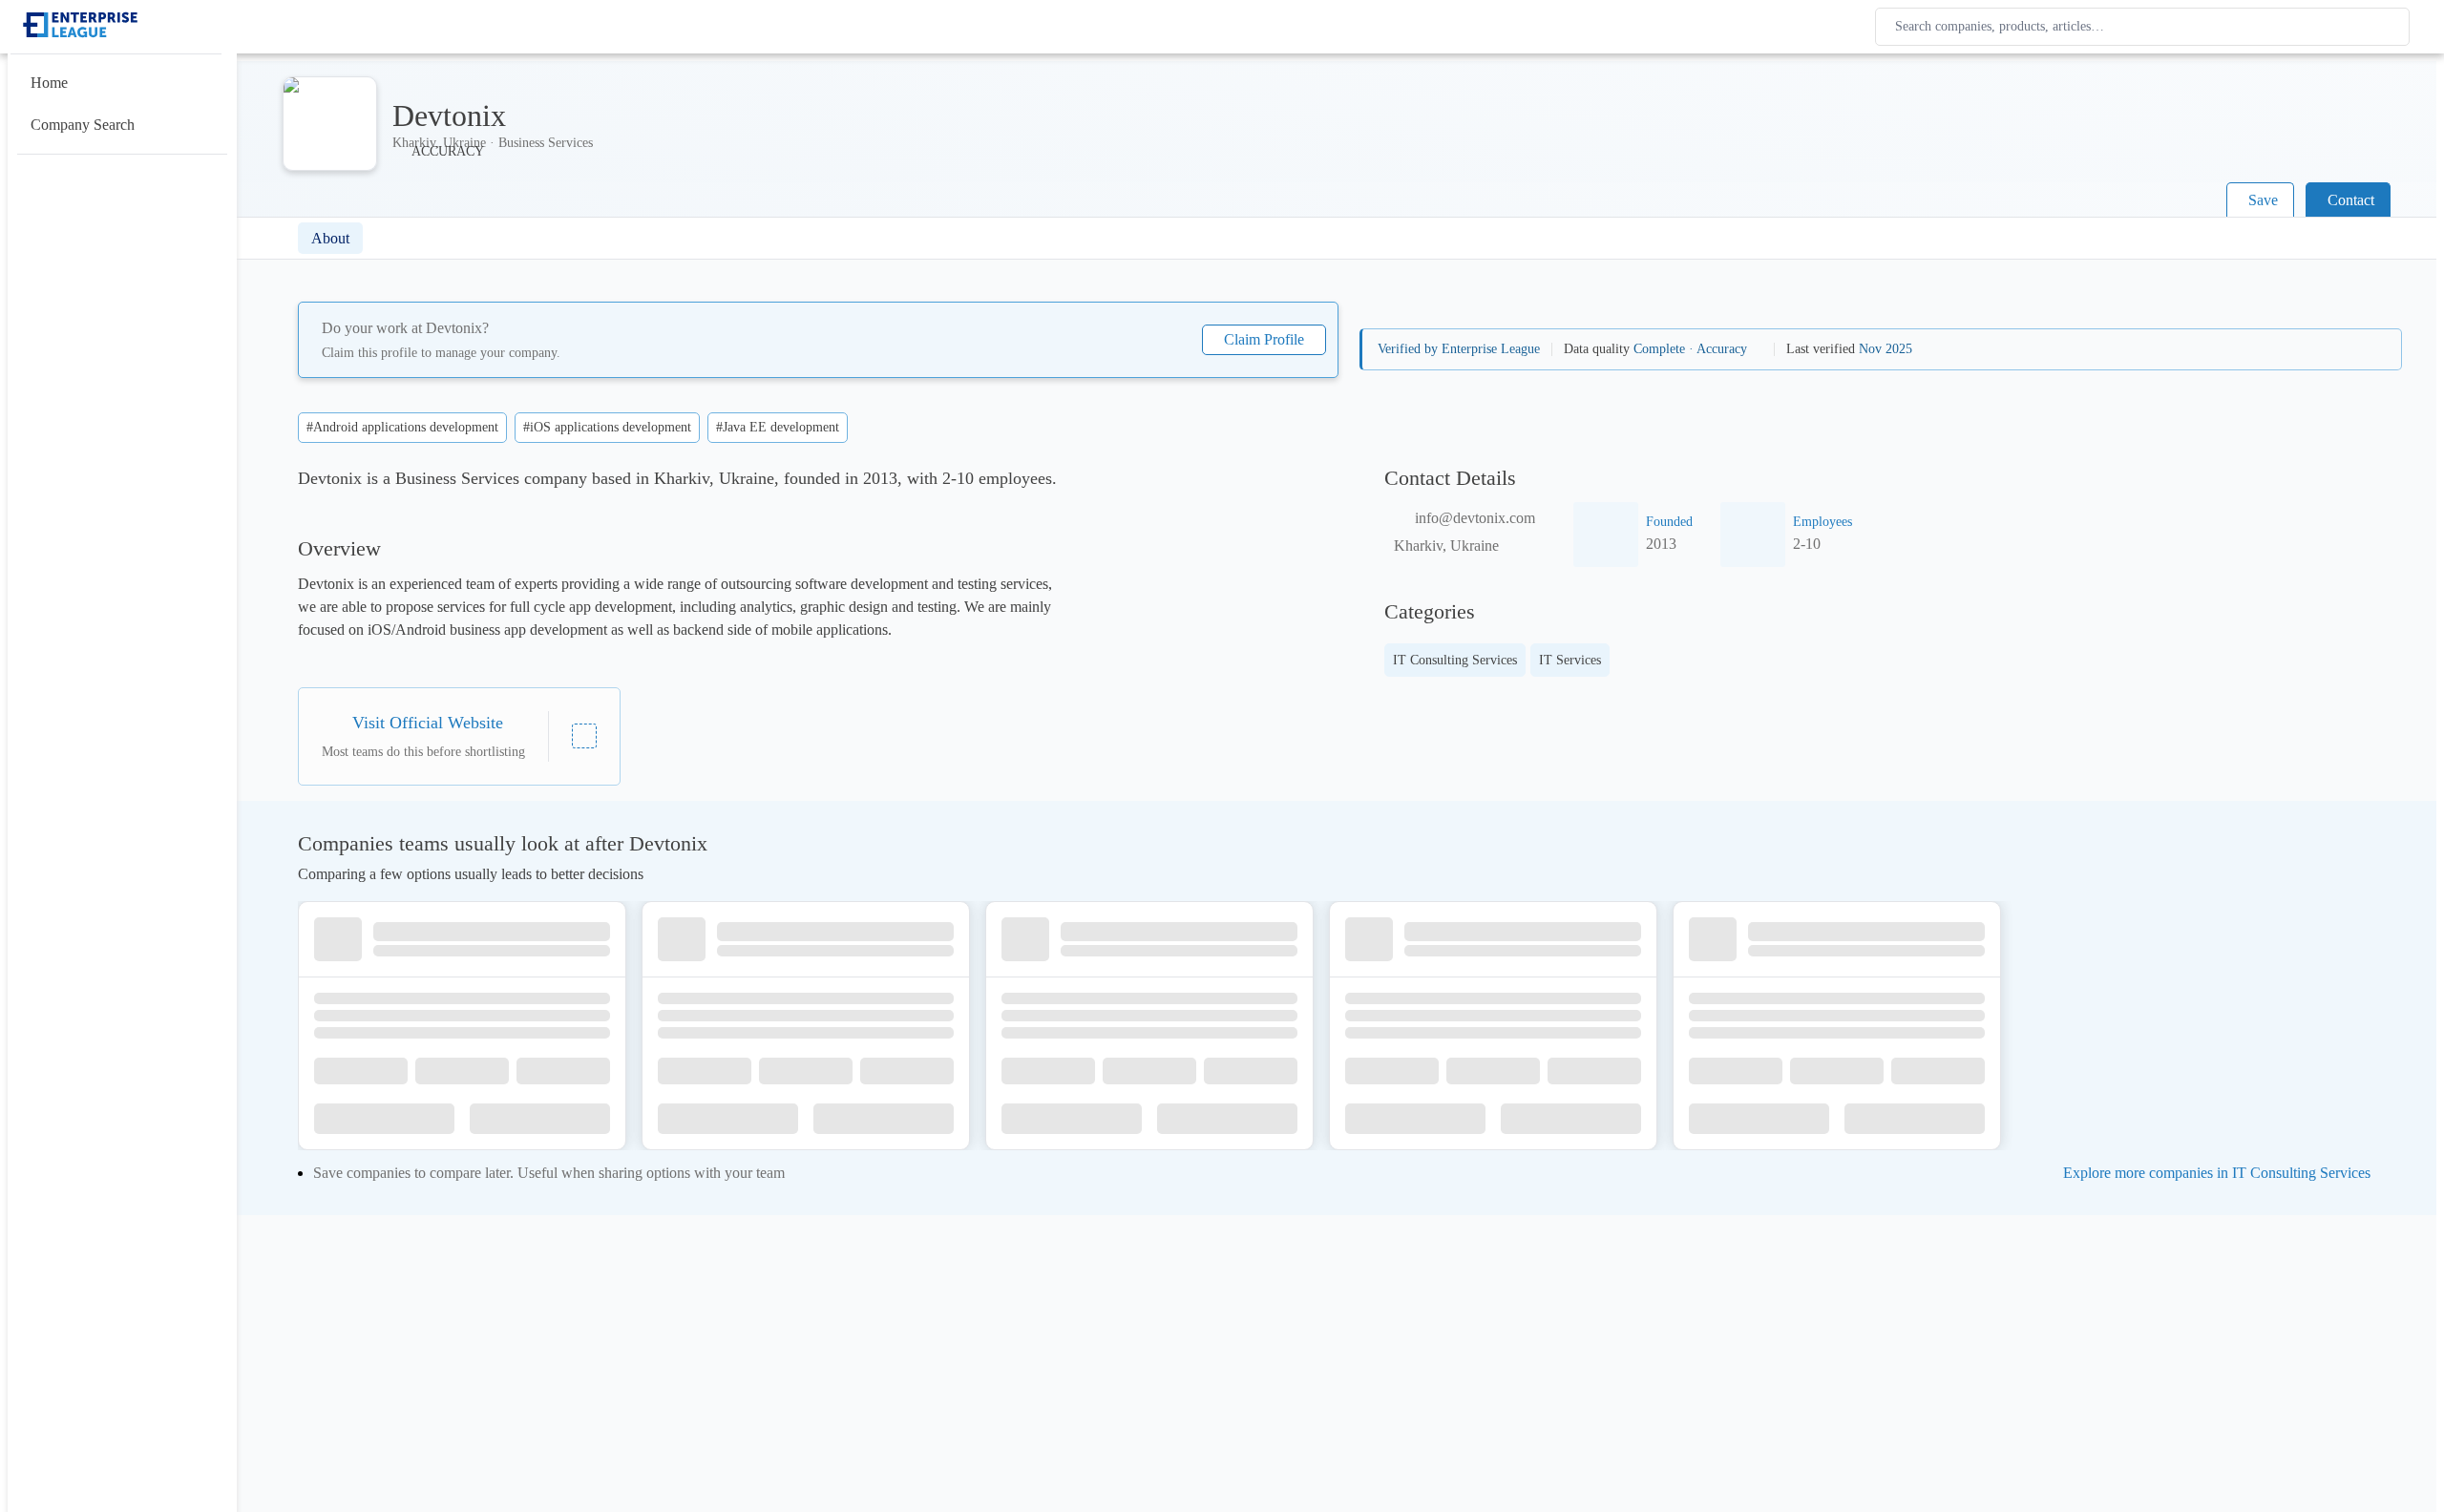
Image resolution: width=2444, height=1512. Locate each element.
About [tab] (330, 238)
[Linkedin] (584, 736)
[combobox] (2146, 27)
